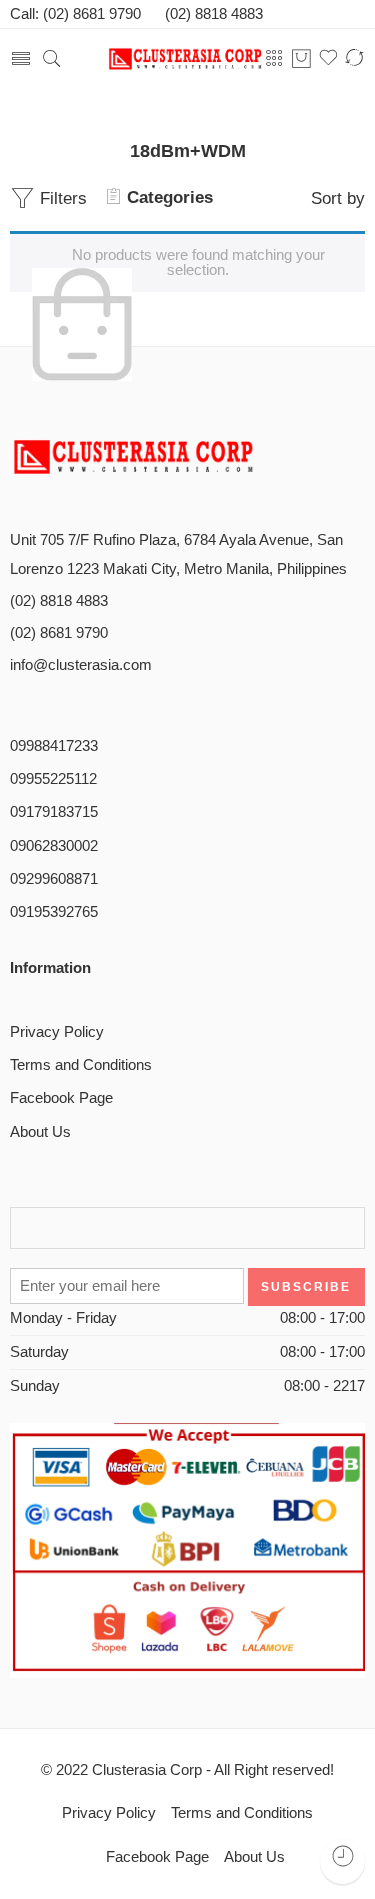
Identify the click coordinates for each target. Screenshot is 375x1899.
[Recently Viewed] (342, 1861)
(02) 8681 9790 (59, 633)
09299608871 (54, 879)
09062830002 (54, 846)
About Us (40, 1132)
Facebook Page (61, 1098)
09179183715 (54, 812)
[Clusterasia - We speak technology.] (187, 59)
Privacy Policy (57, 1032)
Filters (61, 198)
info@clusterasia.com (81, 665)
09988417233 (54, 746)
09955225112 (53, 779)
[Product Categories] (274, 58)
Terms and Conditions (81, 1065)
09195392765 (54, 912)
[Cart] (301, 59)
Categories (170, 197)
